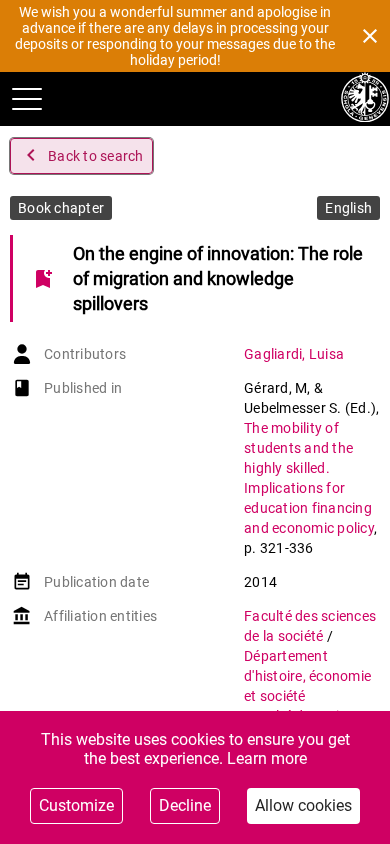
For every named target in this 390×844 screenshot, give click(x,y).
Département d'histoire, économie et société (307, 676)
